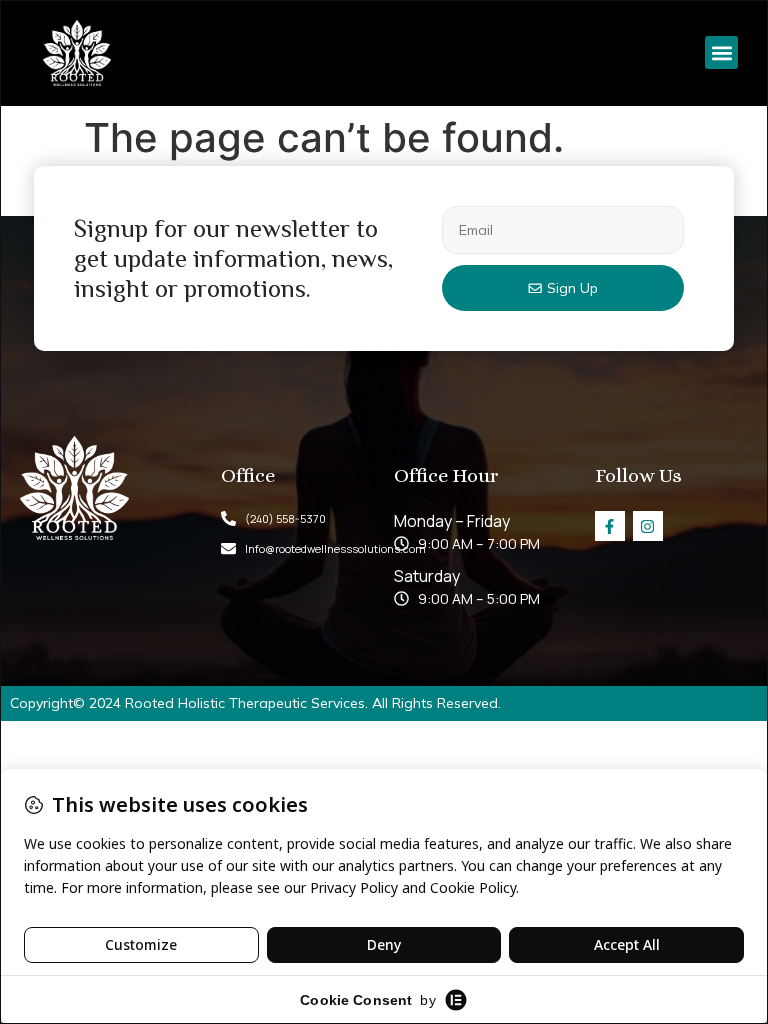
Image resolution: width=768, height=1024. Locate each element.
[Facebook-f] (610, 526)
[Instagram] (648, 526)
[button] (721, 52)
